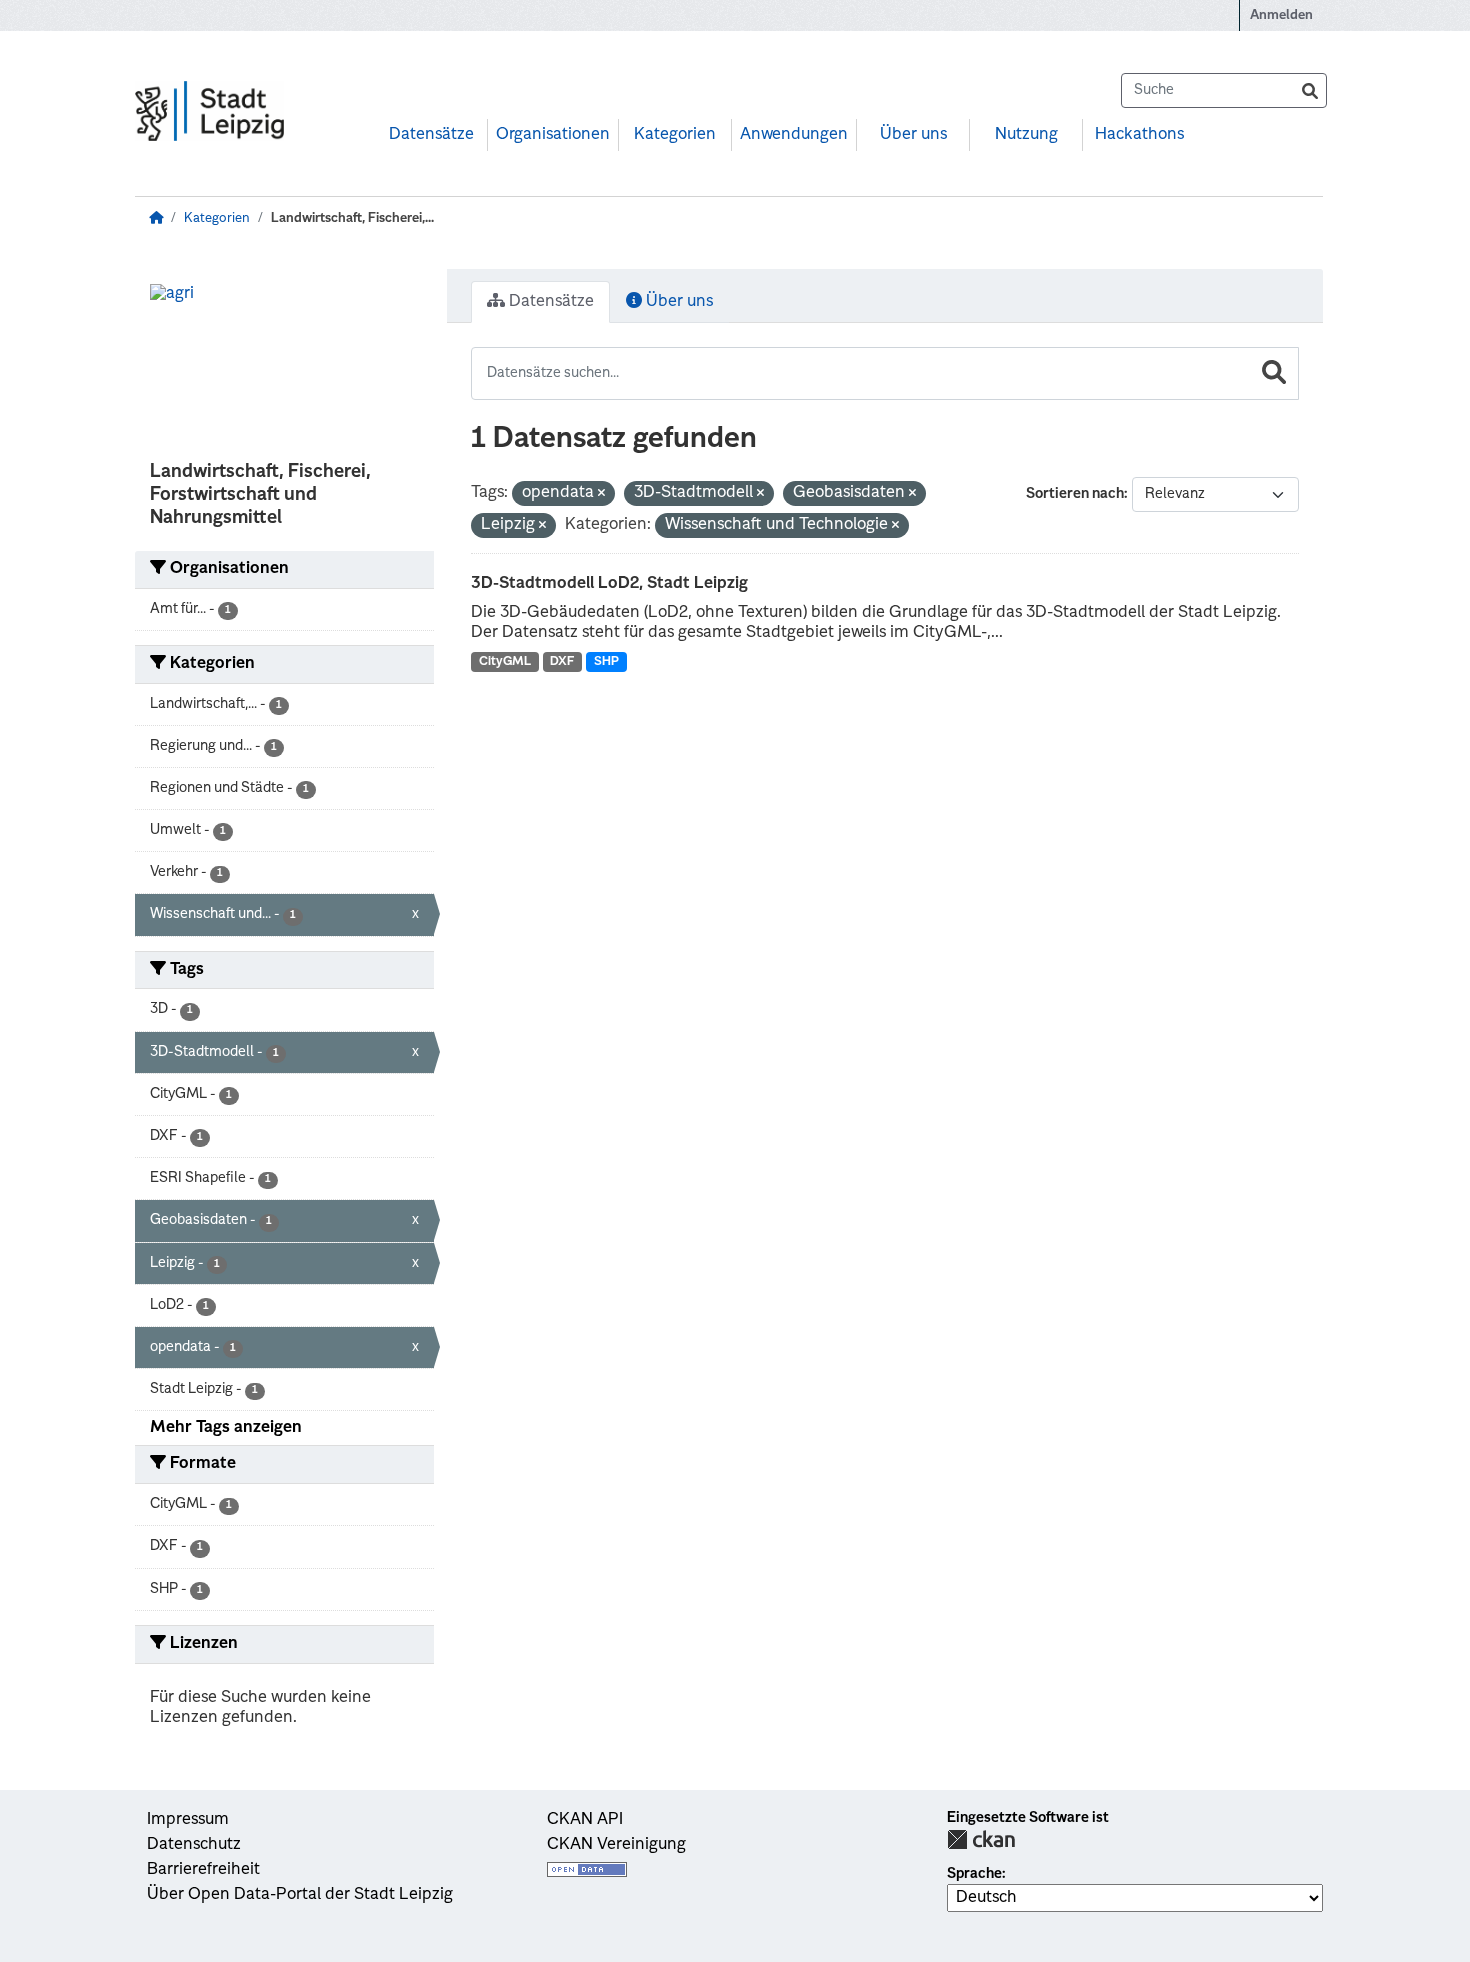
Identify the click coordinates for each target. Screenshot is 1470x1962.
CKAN (981, 1839)
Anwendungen (794, 135)
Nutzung (1026, 135)
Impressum (188, 1820)
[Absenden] (1310, 90)
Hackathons (1139, 135)
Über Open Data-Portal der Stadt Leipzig (300, 1895)
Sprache (974, 1874)
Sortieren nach (1075, 494)
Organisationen (553, 135)
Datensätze (431, 135)
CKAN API (585, 1820)
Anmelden (1281, 15)
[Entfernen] (601, 494)
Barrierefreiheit (203, 1870)
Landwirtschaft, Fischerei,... (352, 218)
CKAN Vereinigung (616, 1845)
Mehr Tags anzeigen (226, 1428)
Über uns (913, 135)
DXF (562, 662)
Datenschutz (194, 1845)
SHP (606, 662)
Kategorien (675, 135)
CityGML (505, 662)
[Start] (156, 218)
